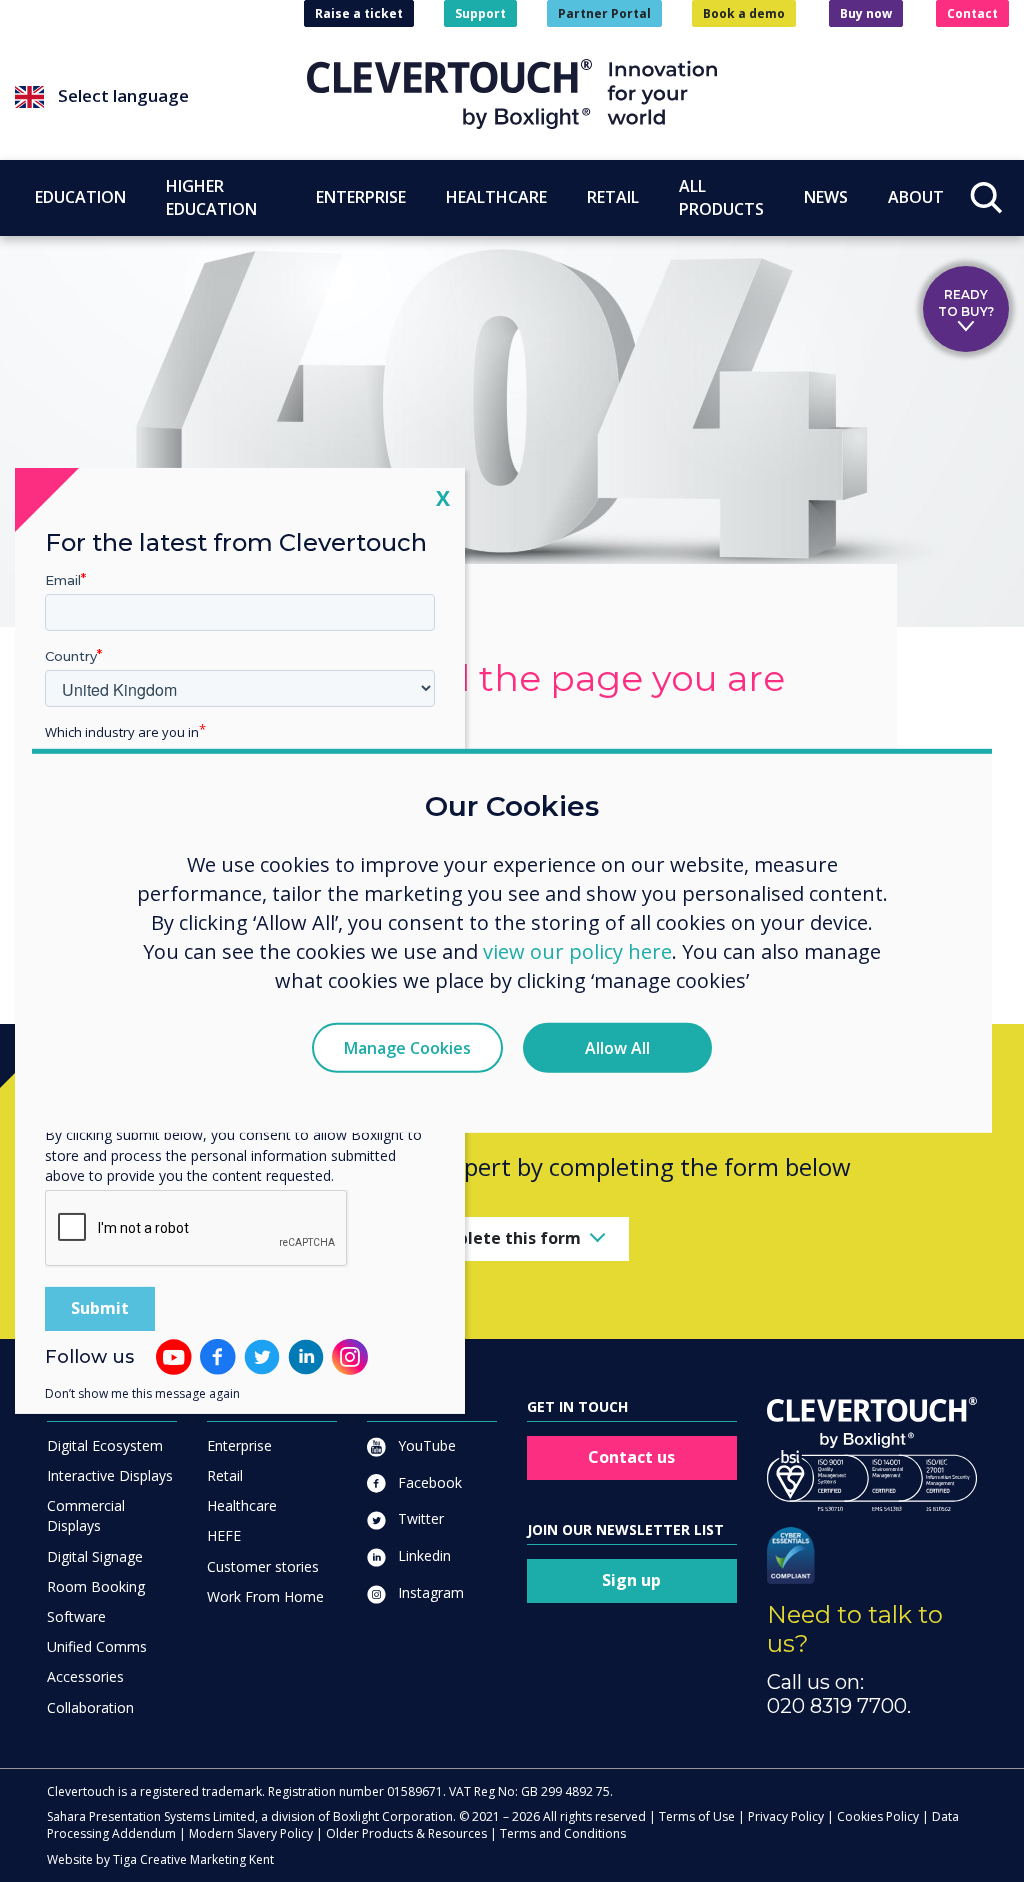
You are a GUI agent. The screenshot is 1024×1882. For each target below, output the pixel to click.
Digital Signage (95, 1556)
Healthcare (242, 1505)
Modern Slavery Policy (251, 1833)
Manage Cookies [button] (407, 1048)
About (916, 197)
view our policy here (577, 950)
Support (480, 13)
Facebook (428, 1482)
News (826, 197)
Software (76, 1616)
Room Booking (96, 1586)
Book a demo (744, 13)
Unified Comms (97, 1646)
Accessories (85, 1676)
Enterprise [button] (361, 197)
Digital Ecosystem (105, 1445)
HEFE (224, 1535)
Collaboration (90, 1707)
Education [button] (80, 197)
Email (63, 580)
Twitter (419, 1518)
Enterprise (239, 1445)
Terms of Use (697, 1816)
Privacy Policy (786, 1816)
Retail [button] (613, 197)
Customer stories (263, 1566)
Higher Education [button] (211, 197)
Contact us (631, 1457)
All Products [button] (721, 197)
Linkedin (422, 1555)
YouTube (425, 1445)
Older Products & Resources (406, 1833)
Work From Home (265, 1596)
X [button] (443, 497)
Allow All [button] (617, 1048)
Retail (225, 1475)
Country (71, 656)
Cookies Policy (878, 1816)
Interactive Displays (110, 1475)
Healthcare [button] (496, 197)
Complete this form (501, 1238)
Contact (972, 13)
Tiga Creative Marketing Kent (193, 1859)
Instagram (429, 1592)
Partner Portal (604, 13)
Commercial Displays (86, 1515)
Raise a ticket (359, 13)
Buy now (866, 13)
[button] (161, 97)
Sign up (631, 1580)
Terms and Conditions (563, 1833)
